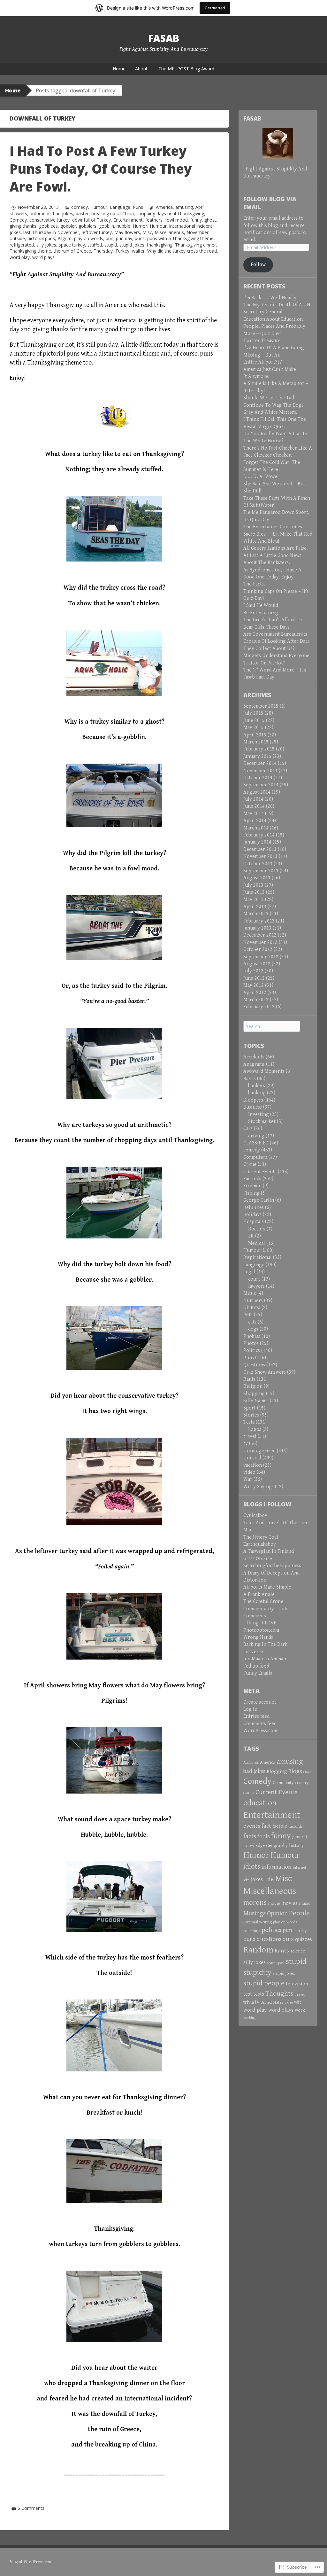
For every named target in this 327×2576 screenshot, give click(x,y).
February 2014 (259, 835)
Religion (253, 1386)
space (271, 1963)
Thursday (103, 251)
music (305, 1903)
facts (250, 1836)
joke (247, 1880)
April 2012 (255, 993)
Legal (249, 1272)
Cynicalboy (255, 1516)
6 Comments (31, 2508)
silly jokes (46, 245)
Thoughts (279, 1994)
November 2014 (260, 771)
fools (264, 1836)
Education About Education (273, 319)
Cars (248, 1129)
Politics (252, 1351)
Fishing (251, 1193)
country (302, 1783)
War (248, 1479)
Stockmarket (262, 1122)
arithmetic (40, 213)
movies (289, 1903)
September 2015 (261, 706)
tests (259, 1994)
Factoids (252, 1179)
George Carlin (259, 1200)
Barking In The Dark (265, 1644)
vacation (253, 1465)
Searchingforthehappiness (272, 1566)
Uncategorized (259, 1451)
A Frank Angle (259, 1594)
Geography (277, 1846)
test (248, 1994)
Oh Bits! (252, 1308)
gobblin (106, 226)
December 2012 (260, 935)
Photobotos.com (261, 1630)
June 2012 (254, 978)
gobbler (68, 226)
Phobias (252, 1336)
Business (253, 1107)
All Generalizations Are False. (276, 548)
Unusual (252, 1458)
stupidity (257, 1973)
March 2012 (256, 1000)
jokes (15, 232)
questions (269, 1939)
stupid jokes (132, 245)
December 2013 (260, 849)
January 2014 (257, 842)
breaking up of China (113, 213)
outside (17, 238)
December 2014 (260, 763)
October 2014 (258, 778)
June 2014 (254, 806)
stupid (111, 245)
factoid (280, 1826)
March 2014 (256, 828)
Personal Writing (258, 1922)
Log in (250, 1709)
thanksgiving (160, 245)
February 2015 (259, 749)
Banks (250, 1079)
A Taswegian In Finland (269, 1551)
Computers (255, 1157)
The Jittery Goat (261, 1537)
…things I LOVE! (260, 1623)
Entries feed (256, 1716)
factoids (296, 1826)
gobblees (48, 226)
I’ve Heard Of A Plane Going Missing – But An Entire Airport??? (274, 355)
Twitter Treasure (262, 341)
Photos (251, 1343)
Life (269, 1879)
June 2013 (254, 892)
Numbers (253, 1301)
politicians (252, 1931)
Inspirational (258, 1257)
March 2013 (256, 914)
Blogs (295, 1771)
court (254, 1279)
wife (298, 2002)
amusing (184, 207)
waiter (138, 251)
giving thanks (23, 226)
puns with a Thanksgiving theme (180, 238)
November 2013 (260, 856)
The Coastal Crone (263, 1602)
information (277, 1867)
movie (274, 1903)
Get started (215, 8)
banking (257, 1093)
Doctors (257, 1229)
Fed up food (256, 1666)
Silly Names (256, 1401)
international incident (191, 226)
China (307, 1772)
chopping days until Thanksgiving (170, 213)
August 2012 (257, 964)
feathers (154, 220)
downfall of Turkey (91, 220)
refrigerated (22, 245)
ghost (210, 220)
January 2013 (257, 928)
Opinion (277, 1913)
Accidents (254, 1057)
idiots (252, 1867)
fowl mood (176, 220)
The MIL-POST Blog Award (186, 69)
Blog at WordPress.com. (31, 2562)
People (299, 1913)
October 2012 (258, 950)
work (300, 2010)
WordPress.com (260, 1731)
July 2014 (253, 799)
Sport (250, 1408)
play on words (89, 238)
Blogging (277, 1772)
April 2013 (255, 907)
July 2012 (253, 971)
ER (251, 1236)
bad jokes (63, 213)
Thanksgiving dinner (195, 245)
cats (252, 1322)
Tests (249, 1422)
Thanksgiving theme (30, 251)
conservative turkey (49, 220)
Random (258, 1950)
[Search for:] (272, 1027)
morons (255, 1903)
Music (250, 1293)
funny (196, 220)
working (250, 2018)
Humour (99, 207)
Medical (257, 1243)
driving (256, 1136)
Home (119, 69)
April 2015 (255, 735)
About (141, 69)
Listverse (253, 1652)
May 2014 (254, 814)
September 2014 (261, 785)
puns (140, 238)
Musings (255, 1913)
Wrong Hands (258, 1637)
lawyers (256, 1286)
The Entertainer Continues (273, 527)
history (297, 1845)
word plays (43, 257)
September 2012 (261, 957)
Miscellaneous (169, 232)
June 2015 (254, 721)
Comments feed (260, 1724)
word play (20, 257)
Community (283, 1783)
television (297, 1984)
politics (271, 1930)
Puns (138, 207)
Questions (254, 1365)
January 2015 (257, 756)
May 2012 (254, 985)
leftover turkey (97, 232)
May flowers (127, 232)
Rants (249, 1379)
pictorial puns (41, 238)
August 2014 (257, 792)
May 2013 (254, 900)
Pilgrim (65, 238)
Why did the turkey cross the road (182, 251)
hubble (123, 226)
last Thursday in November (51, 232)
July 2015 (253, 713)
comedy (80, 207)
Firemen (252, 1186)
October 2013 (258, 864)
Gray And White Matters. (270, 412)
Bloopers (253, 1100)
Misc (147, 232)
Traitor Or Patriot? (264, 663)
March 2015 (256, 742)
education (260, 1803)
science (298, 1951)
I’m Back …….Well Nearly (270, 298)
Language (120, 207)
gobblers (87, 226)
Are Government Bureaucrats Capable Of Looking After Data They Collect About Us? (276, 641)
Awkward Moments (264, 1071)
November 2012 (260, 942)
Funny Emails (258, 1673)
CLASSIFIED (256, 1143)
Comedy (18, 220)
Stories (251, 1415)
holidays (252, 1215)
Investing (259, 1115)
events (252, 1826)
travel (250, 1437)
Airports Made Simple (267, 1587)
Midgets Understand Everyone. (277, 656)
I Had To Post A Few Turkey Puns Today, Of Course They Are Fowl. (101, 169)
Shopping (254, 1394)
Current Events (260, 1172)
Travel (300, 1995)
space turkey (72, 245)
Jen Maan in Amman (265, 1659)
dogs (253, 1329)
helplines (254, 1208)
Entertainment (128, 220)
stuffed (95, 245)
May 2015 (254, 728)
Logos (255, 1429)
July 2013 (253, 885)
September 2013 (261, 871)
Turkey (122, 251)
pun (110, 238)
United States (272, 2002)
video (249, 1472)
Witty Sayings (259, 1487)
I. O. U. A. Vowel (261, 477)
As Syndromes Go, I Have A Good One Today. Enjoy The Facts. (272, 577)
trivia (249, 2002)
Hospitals (254, 1222)
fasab (164, 38)
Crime (250, 1164)
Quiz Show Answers (265, 1372)
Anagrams (254, 1064)
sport (281, 1963)
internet (300, 1867)
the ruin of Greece (72, 251)
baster (82, 213)
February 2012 (259, 1007)
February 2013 (259, 921)
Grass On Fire (258, 1559)
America (164, 207)
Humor (140, 226)
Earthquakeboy (260, 1544)
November (198, 232)
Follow (258, 265)
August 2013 (257, 878)
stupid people (264, 1983)
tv (246, 1444)
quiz (288, 1939)
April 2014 (255, 821)
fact (266, 1826)
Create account (260, 1702)
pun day (124, 238)
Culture (249, 1793)
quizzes (304, 1939)
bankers (257, 1086)
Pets (248, 1315)
